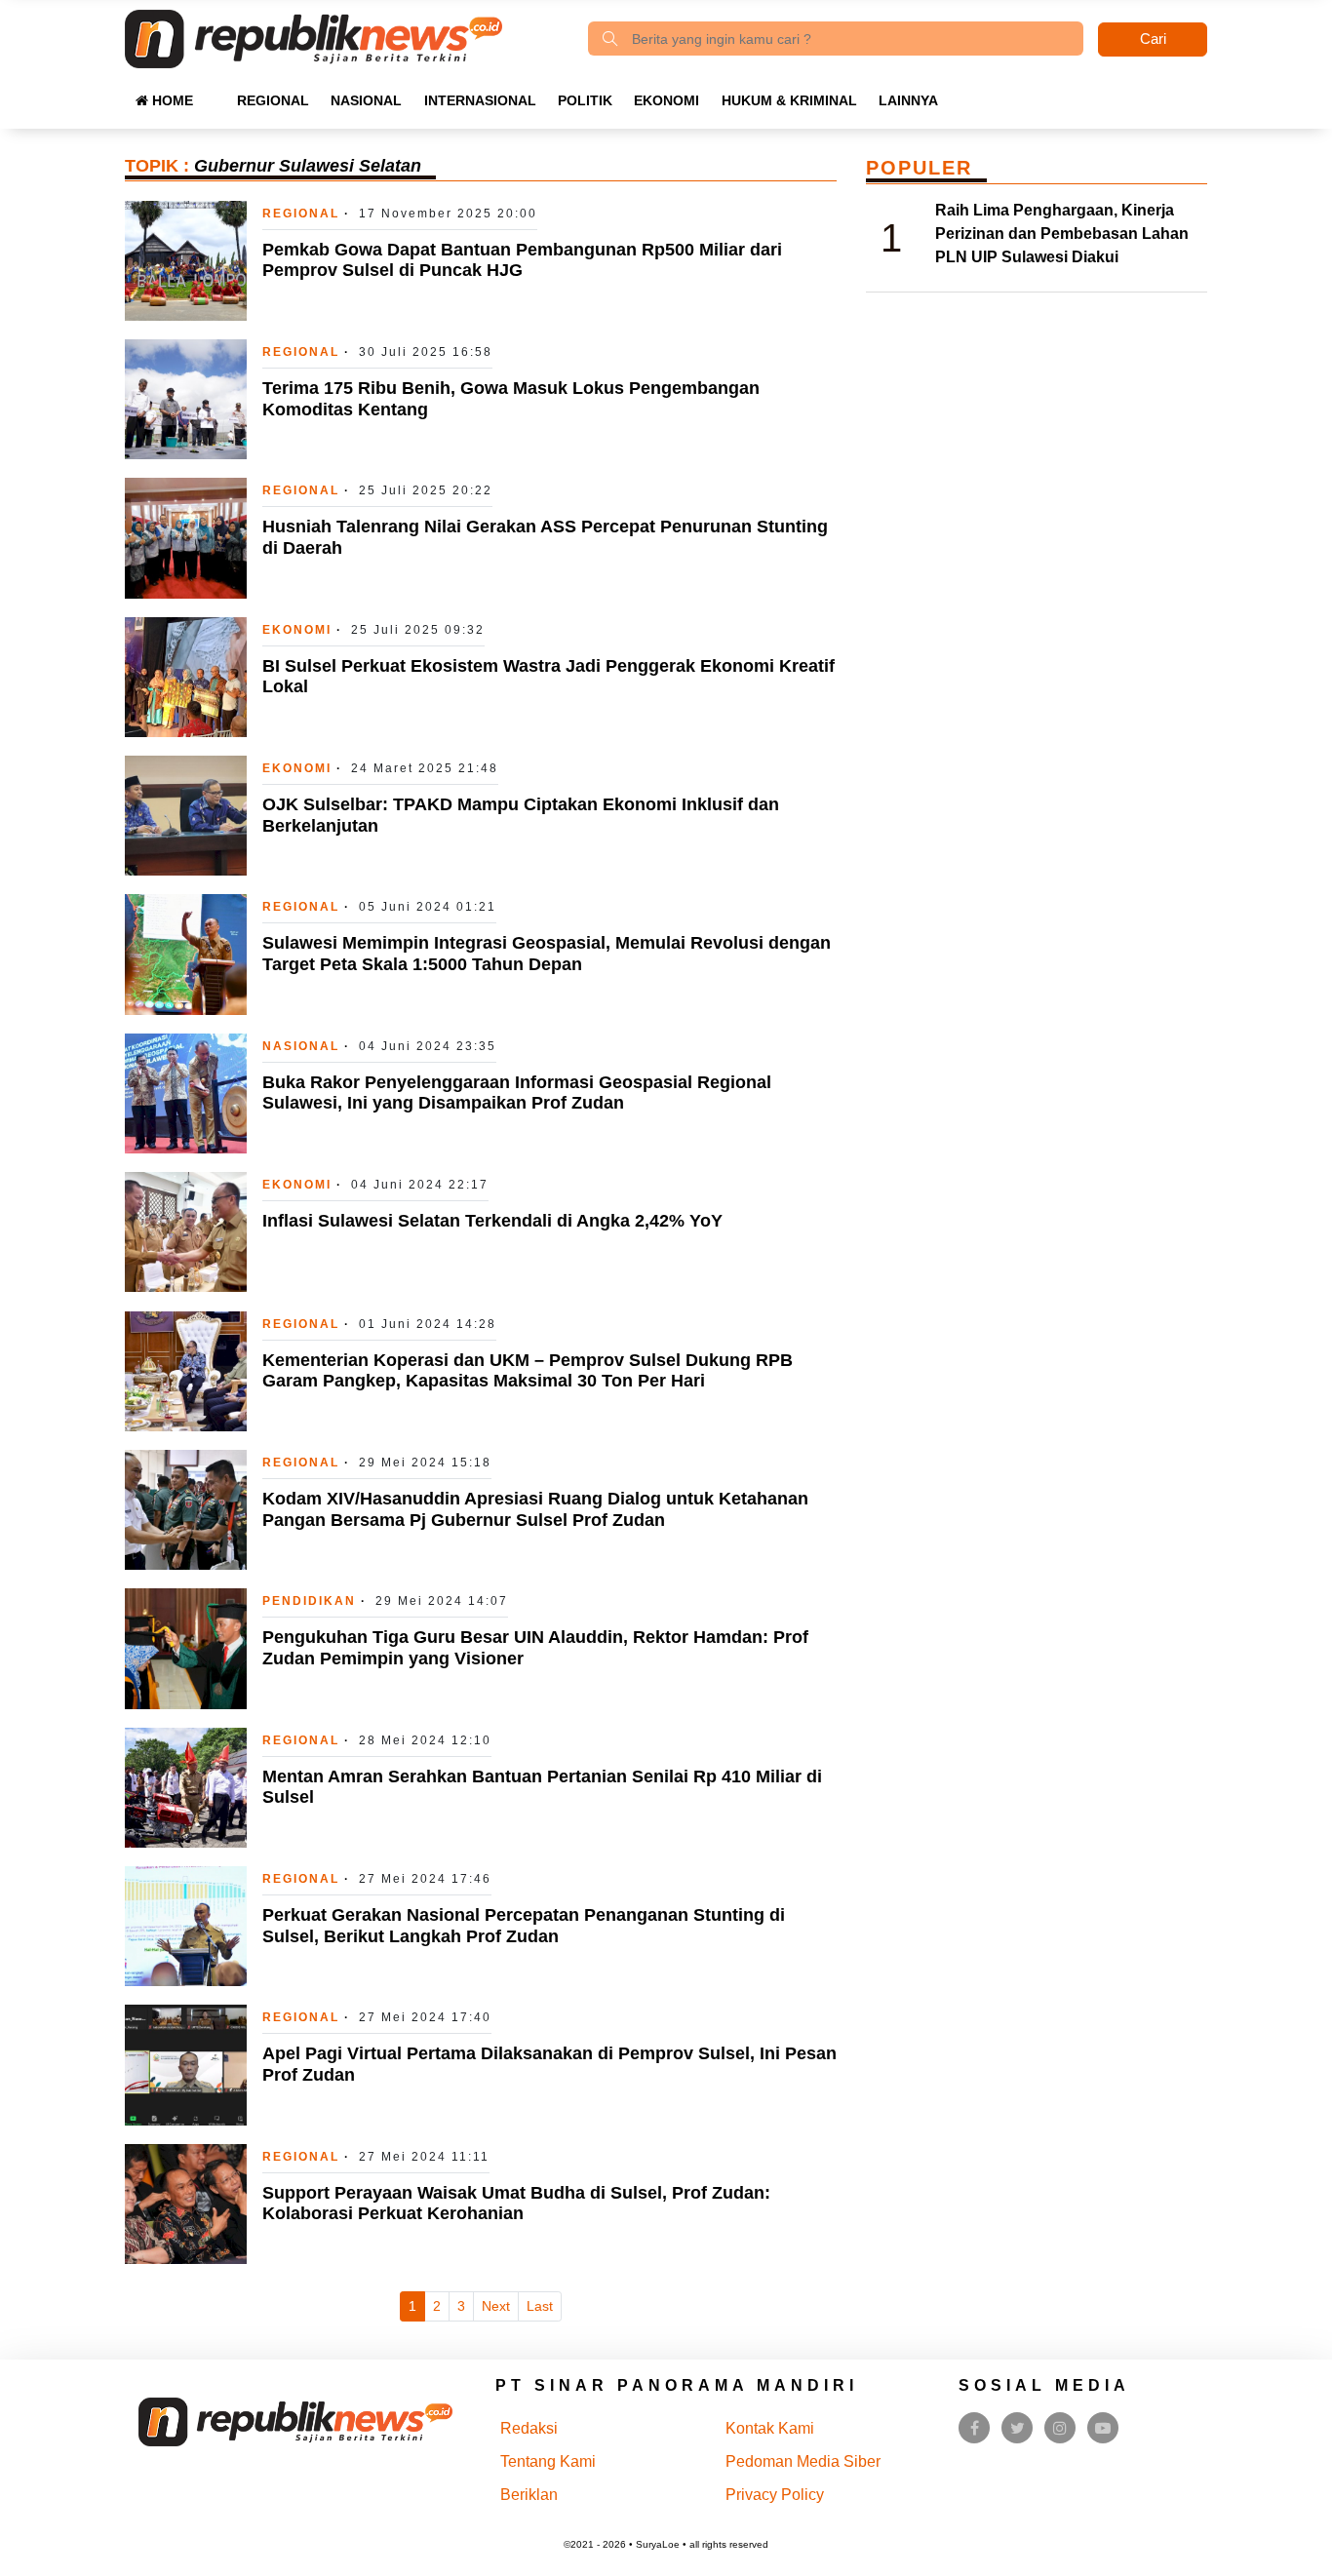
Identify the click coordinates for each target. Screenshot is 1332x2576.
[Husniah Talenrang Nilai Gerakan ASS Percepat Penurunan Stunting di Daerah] (186, 537)
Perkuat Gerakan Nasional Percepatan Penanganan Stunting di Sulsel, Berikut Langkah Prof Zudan (524, 1926)
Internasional (480, 100)
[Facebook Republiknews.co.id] (975, 2428)
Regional (273, 100)
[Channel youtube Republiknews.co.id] (1103, 2428)
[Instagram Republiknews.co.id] (1060, 2428)
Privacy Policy (775, 2495)
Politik (585, 100)
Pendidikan (309, 1601)
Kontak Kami (770, 2428)
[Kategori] (215, 91)
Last (540, 2306)
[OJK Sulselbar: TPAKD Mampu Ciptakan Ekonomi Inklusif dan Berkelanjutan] (186, 815)
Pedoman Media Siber (803, 2461)
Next (496, 2306)
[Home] (313, 38)
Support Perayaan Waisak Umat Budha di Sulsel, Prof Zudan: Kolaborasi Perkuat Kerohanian (516, 2204)
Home (171, 100)
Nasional (366, 100)
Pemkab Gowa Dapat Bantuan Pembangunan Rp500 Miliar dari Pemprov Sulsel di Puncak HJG (522, 260)
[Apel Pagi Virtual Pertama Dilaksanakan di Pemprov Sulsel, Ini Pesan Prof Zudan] (186, 2064)
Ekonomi (666, 100)
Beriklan (529, 2495)
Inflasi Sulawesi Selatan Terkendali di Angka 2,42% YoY (492, 1221)
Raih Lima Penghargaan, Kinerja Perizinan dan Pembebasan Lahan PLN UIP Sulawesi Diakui (1062, 234)
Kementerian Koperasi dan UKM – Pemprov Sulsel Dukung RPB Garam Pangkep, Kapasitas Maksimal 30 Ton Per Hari (528, 1371)
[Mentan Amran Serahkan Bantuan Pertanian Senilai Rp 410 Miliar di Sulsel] (186, 1787)
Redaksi (529, 2428)
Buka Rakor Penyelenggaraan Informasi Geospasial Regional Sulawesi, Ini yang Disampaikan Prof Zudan (517, 1093)
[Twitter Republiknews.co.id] (1018, 2428)
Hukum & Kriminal (789, 100)
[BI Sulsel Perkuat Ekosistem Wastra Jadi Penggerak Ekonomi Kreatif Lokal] (186, 676)
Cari (1153, 39)
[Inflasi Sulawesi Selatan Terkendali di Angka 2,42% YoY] (186, 1231)
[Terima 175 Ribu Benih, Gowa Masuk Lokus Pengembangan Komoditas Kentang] (186, 398)
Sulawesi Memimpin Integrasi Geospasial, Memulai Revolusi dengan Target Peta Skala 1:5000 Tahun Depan (547, 954)
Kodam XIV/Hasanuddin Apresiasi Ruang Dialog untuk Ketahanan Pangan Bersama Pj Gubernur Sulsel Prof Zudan (535, 1509)
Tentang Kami (548, 2461)
